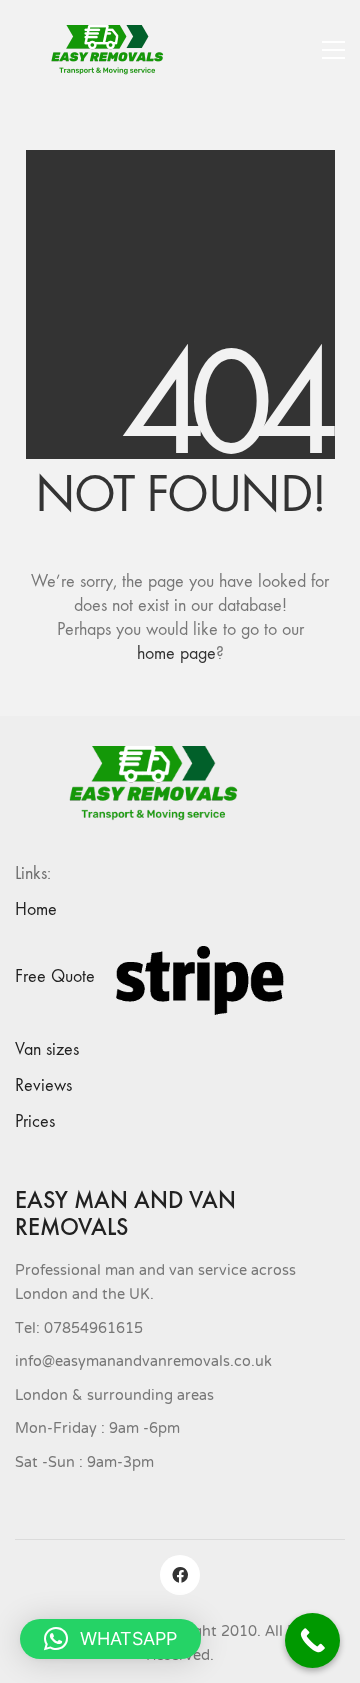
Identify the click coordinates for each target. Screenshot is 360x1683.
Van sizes (47, 1049)
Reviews (43, 1085)
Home (36, 909)
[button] (333, 50)
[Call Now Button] (312, 1640)
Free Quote (55, 976)
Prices (35, 1121)
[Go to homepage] (115, 50)
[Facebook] (180, 1575)
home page (176, 653)
